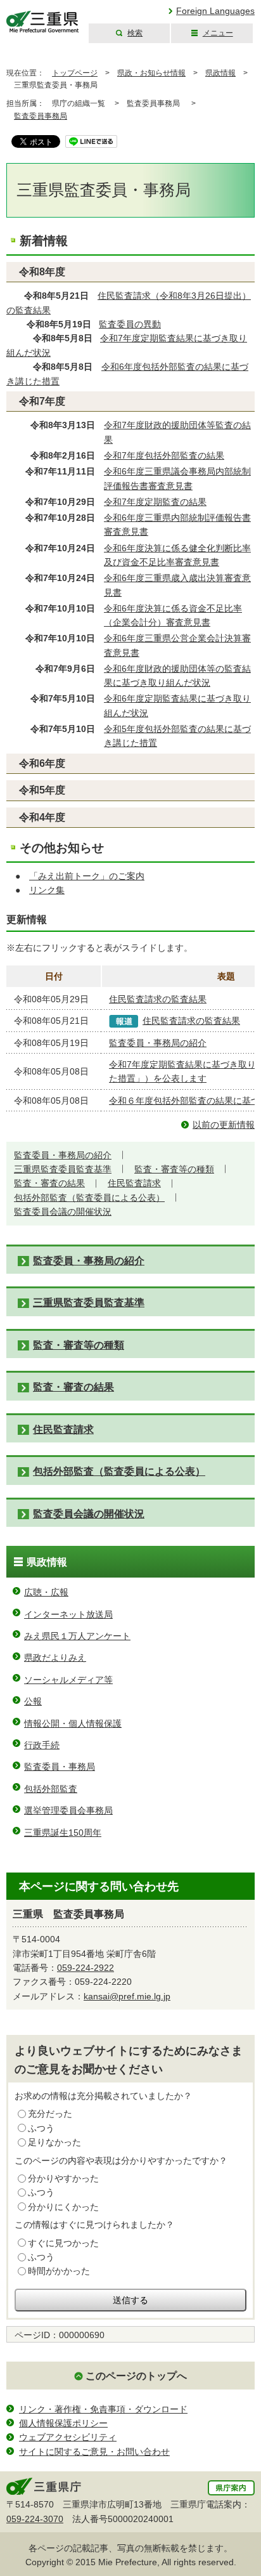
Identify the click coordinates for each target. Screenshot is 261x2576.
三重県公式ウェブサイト (43, 22)
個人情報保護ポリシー (63, 2423)
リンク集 (47, 890)
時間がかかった (59, 2271)
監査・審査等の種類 (174, 1169)
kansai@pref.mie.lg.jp (127, 1996)
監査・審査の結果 (49, 1183)
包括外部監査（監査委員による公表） (89, 1198)
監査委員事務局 (41, 116)
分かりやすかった (63, 2178)
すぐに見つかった (63, 2243)
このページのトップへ (136, 2376)
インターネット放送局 (68, 1614)
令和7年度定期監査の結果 (155, 502)
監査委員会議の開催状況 (63, 1212)
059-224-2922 (86, 1968)
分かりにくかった (63, 2207)
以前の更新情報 (224, 1125)
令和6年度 (42, 763)
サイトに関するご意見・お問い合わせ (94, 2452)
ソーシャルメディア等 (68, 1680)
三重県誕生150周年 (63, 1833)
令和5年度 (42, 790)
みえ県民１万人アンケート (77, 1636)
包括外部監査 (51, 1789)
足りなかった (54, 2142)
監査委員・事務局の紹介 (158, 1043)
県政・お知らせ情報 (151, 73)
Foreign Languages (215, 11)
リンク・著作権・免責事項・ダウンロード (103, 2409)
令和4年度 (42, 817)
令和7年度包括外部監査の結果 (164, 455)
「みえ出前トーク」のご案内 (87, 876)
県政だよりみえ (55, 1657)
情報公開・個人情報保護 (73, 1723)
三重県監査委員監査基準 (63, 1169)
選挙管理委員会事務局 (68, 1810)
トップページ (75, 73)
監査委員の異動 (130, 324)
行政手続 (42, 1745)
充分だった (50, 2114)
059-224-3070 (35, 2519)
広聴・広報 (46, 1592)
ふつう (41, 2128)
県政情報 (220, 73)
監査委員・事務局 (60, 1767)
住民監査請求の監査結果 (158, 999)
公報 (33, 1701)
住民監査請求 (134, 1183)
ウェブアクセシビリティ (68, 2437)
